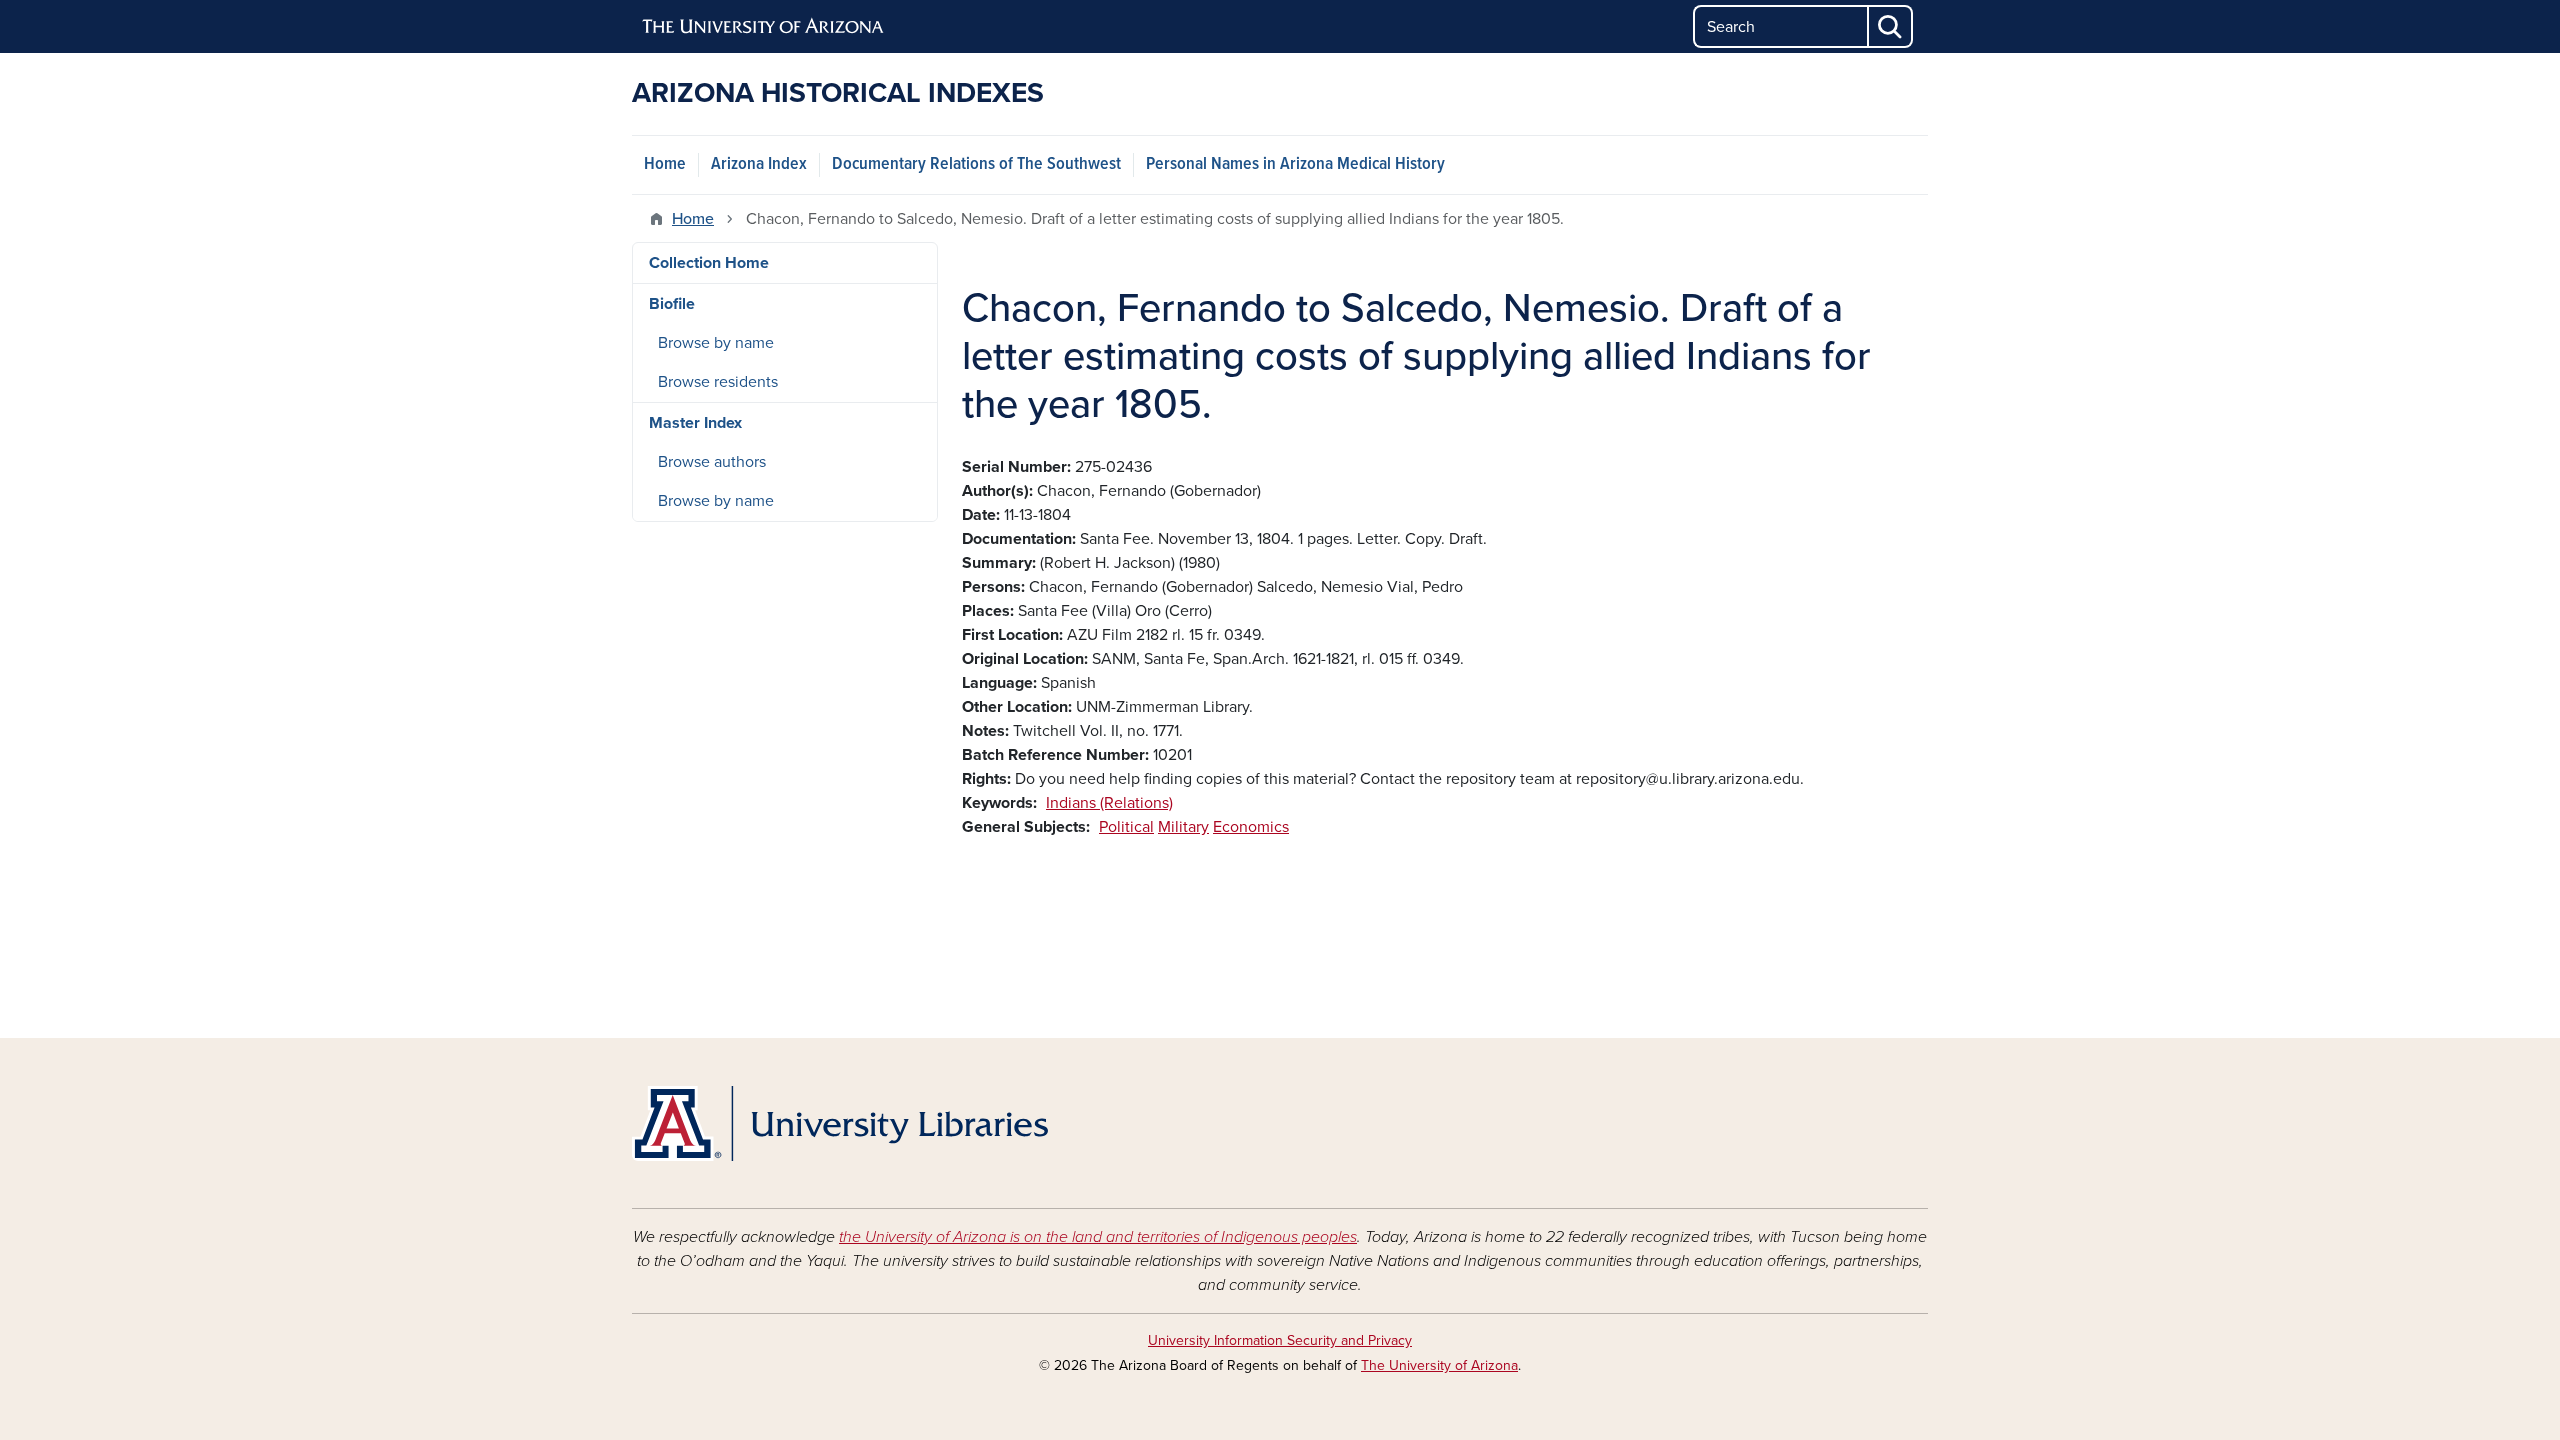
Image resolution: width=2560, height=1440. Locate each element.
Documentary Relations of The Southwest (976, 164)
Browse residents (718, 382)
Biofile (672, 304)
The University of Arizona (1439, 1365)
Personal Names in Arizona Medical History (1295, 164)
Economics (1251, 827)
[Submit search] (1891, 26)
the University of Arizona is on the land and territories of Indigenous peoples (1098, 1237)
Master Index (695, 423)
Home (665, 164)
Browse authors (712, 462)
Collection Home (709, 263)
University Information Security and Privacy (1280, 1340)
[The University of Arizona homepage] (764, 27)
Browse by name (716, 343)
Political (1126, 827)
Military (1183, 827)
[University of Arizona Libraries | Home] (840, 1123)
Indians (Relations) (1109, 803)
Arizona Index (759, 164)
